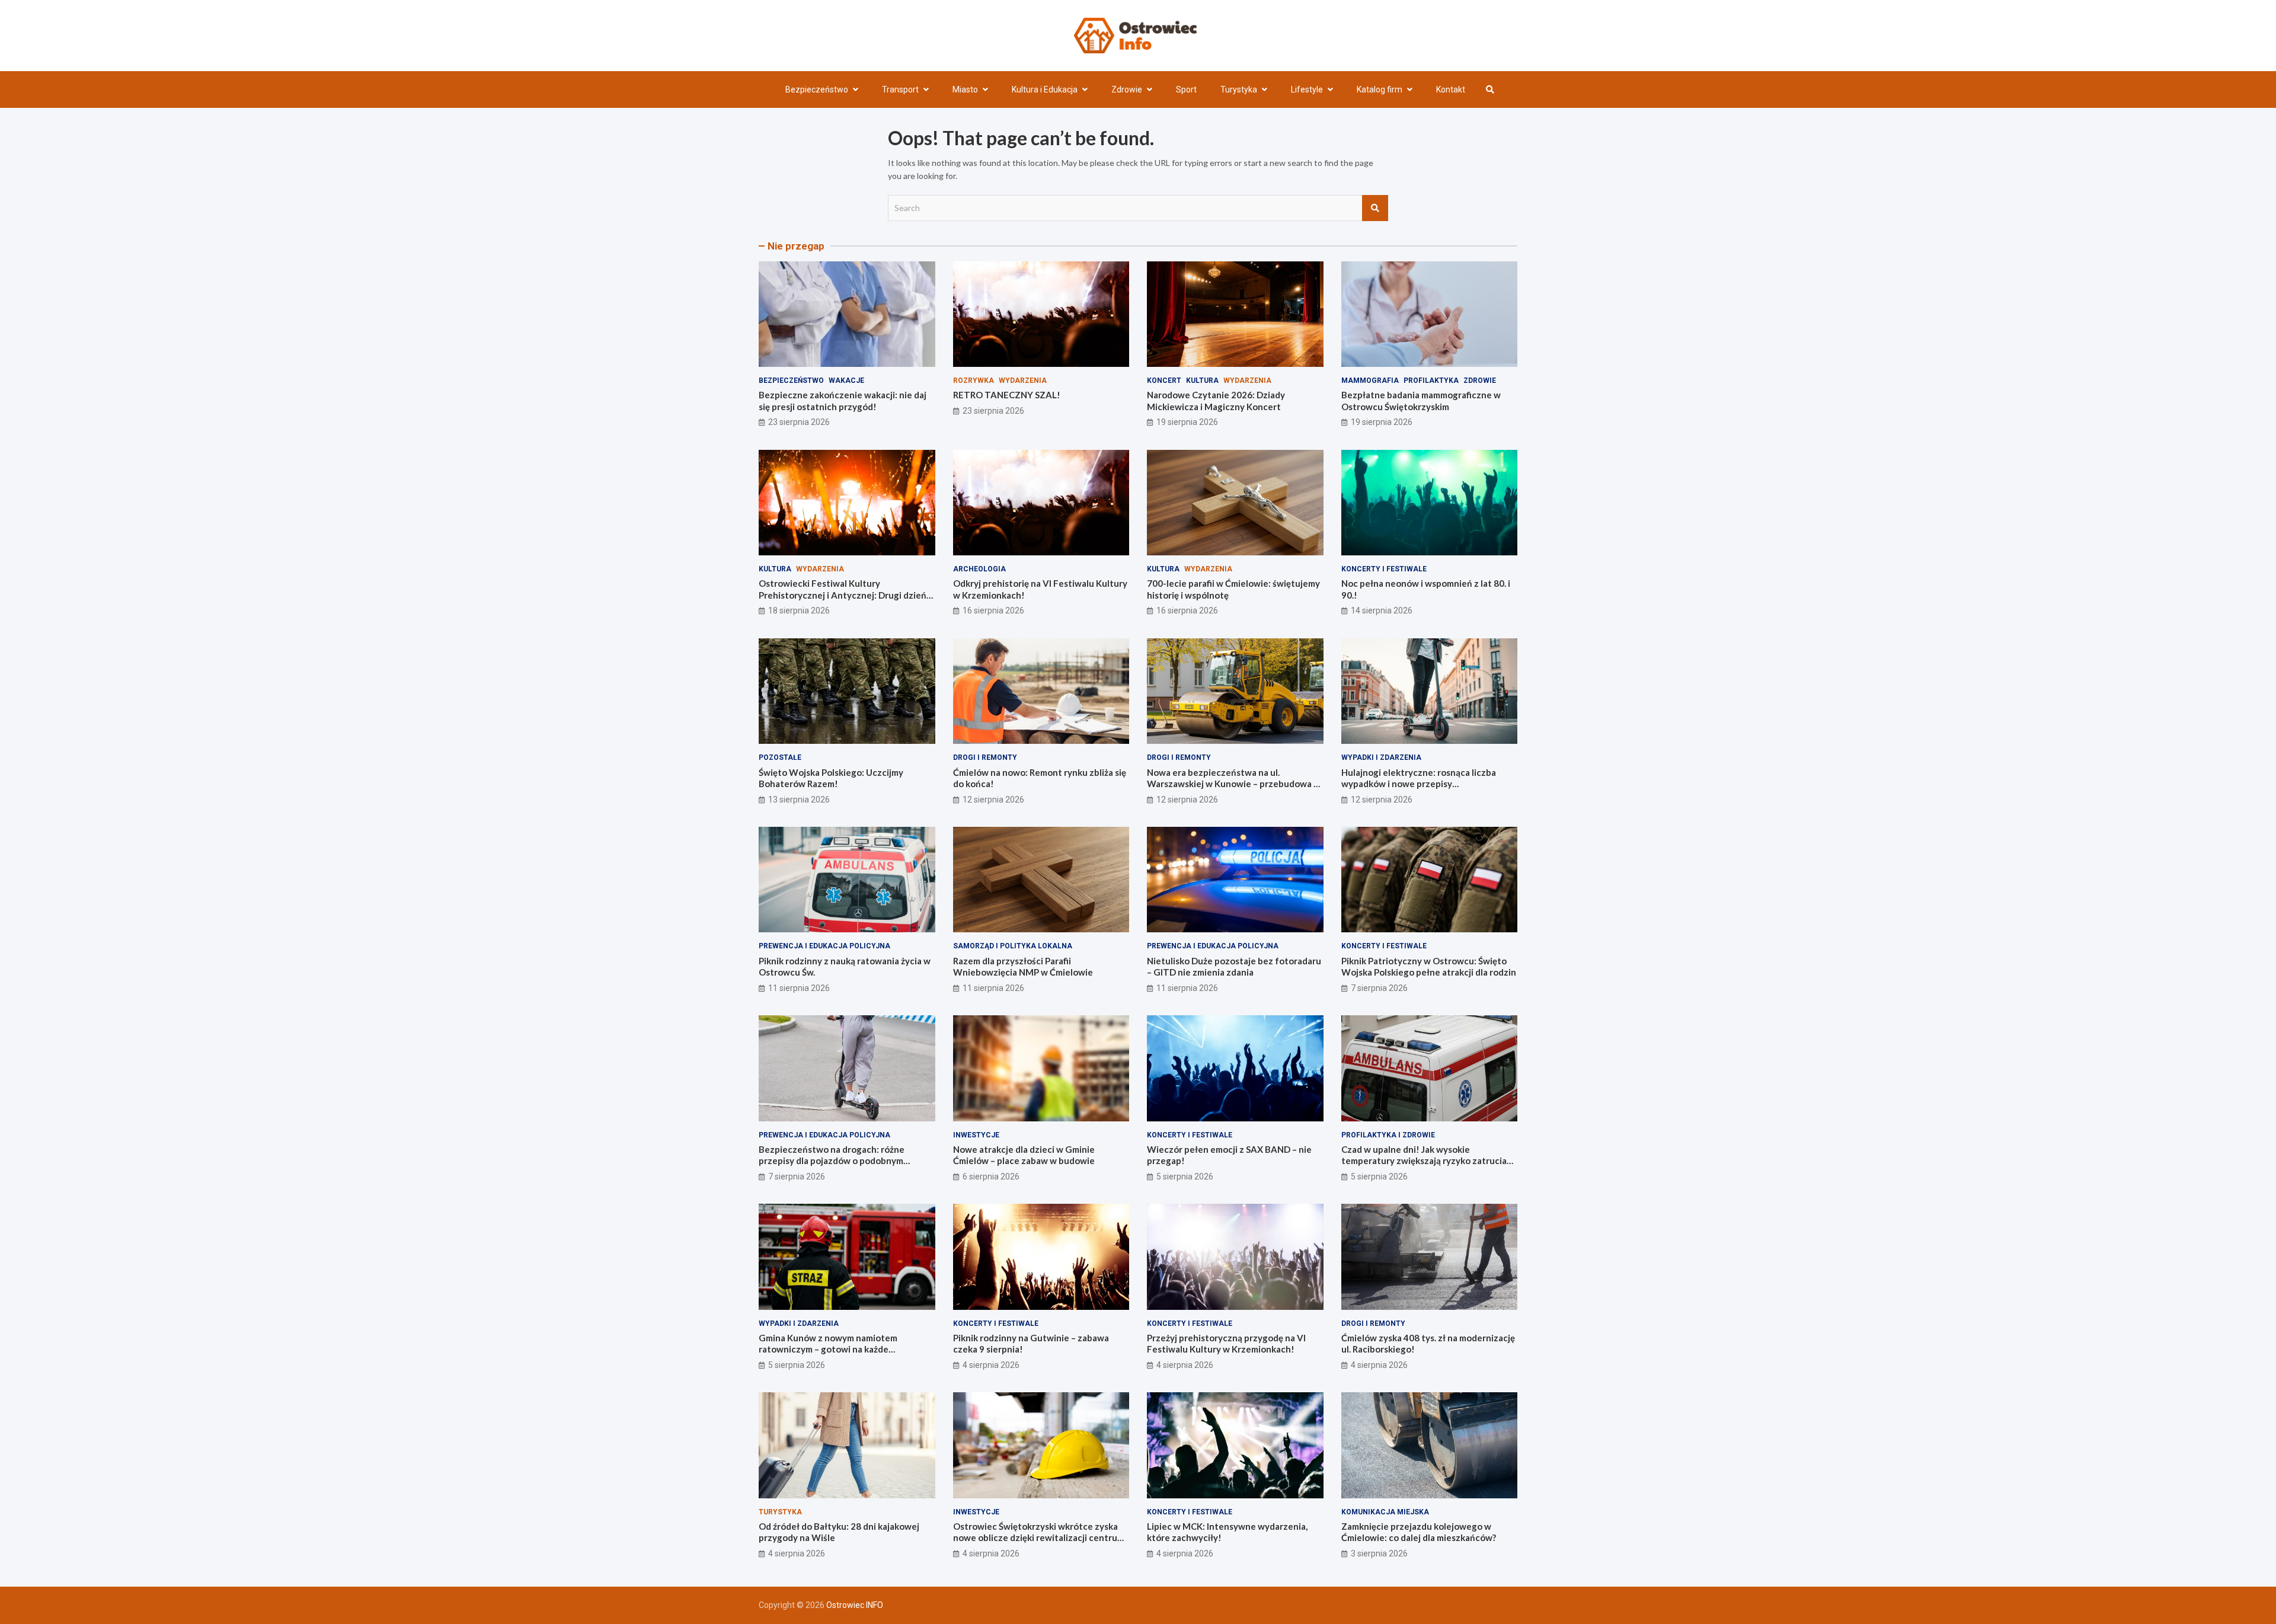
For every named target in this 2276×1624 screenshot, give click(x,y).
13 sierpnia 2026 (799, 800)
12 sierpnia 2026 (993, 800)
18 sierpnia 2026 (799, 610)
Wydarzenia (1023, 381)
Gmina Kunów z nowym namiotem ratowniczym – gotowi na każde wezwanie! (828, 1349)
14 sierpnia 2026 (1382, 610)
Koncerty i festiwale (1384, 569)
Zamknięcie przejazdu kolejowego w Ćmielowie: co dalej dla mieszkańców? (1419, 1532)
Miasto (965, 89)
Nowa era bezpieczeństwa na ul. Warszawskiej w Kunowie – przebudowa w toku (1234, 784)
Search (1375, 208)
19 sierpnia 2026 (1187, 422)
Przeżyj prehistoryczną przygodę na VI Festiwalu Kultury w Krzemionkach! (1226, 1344)
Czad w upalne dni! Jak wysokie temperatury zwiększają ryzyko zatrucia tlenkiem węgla (1424, 1161)
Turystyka (1239, 89)
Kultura (1202, 381)
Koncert (1164, 381)
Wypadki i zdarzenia (1381, 757)
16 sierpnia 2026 (993, 610)
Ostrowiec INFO (855, 1605)
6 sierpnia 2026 (991, 1177)
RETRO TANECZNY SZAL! (1007, 395)
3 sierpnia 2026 (1379, 1553)
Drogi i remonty (985, 757)
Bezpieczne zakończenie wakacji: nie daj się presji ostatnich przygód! (843, 401)
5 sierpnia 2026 (1185, 1177)
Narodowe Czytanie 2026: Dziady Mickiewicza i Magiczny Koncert (1216, 401)
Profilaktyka (1431, 381)
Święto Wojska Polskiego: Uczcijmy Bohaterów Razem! (831, 778)
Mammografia (1370, 381)
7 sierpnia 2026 (1379, 988)
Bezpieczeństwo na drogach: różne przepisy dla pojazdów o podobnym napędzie (832, 1161)
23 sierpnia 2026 (799, 422)
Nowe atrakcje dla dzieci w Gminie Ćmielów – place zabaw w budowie (1024, 1155)
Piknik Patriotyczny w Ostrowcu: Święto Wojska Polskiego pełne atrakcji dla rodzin (1429, 967)
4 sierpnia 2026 (991, 1365)
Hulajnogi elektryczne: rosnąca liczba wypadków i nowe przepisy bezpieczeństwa (1419, 784)
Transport (900, 89)
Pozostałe (780, 757)
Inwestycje (976, 1135)
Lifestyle (1307, 89)
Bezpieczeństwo (817, 89)
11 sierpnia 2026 (799, 988)
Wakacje (846, 381)
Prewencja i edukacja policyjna (824, 946)
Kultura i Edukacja (1045, 89)
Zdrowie (1127, 89)
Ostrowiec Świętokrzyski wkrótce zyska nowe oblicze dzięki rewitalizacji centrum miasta (1039, 1538)
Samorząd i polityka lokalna (1013, 946)
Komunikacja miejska (1385, 1512)
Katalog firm (1380, 89)
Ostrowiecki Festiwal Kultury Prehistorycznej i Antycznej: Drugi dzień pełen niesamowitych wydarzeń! (843, 595)
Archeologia (979, 569)
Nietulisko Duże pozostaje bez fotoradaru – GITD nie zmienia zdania (1234, 967)
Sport (1186, 89)
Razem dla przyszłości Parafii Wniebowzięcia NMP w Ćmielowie (1023, 967)
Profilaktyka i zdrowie (1388, 1135)
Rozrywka (974, 381)
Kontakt (1451, 89)
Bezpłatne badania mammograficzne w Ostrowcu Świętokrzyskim (1421, 401)
